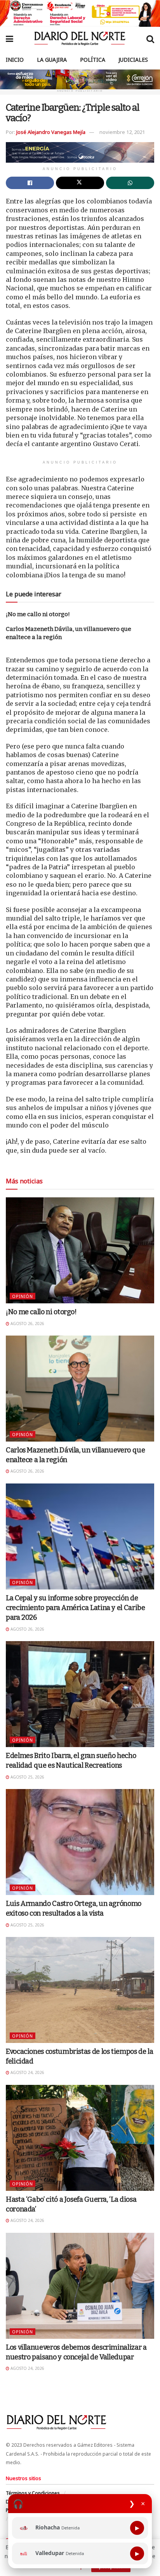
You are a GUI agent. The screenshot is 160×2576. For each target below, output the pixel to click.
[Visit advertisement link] (80, 13)
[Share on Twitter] (80, 183)
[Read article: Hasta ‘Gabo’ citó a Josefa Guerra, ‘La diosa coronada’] (80, 2138)
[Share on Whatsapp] (130, 183)
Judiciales (133, 60)
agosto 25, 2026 (27, 1777)
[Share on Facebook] (30, 183)
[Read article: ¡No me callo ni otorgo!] (80, 1250)
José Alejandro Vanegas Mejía (51, 132)
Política (93, 60)
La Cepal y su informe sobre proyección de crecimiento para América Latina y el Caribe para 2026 (76, 1608)
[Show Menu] (10, 38)
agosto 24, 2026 (27, 2072)
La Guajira (52, 60)
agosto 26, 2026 (27, 1324)
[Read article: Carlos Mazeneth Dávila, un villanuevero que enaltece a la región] (80, 1389)
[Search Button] (150, 38)
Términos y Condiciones (33, 2493)
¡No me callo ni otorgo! (38, 614)
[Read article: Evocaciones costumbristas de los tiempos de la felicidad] (80, 1990)
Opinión (23, 1296)
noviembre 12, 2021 (122, 132)
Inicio (15, 60)
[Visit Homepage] (80, 38)
